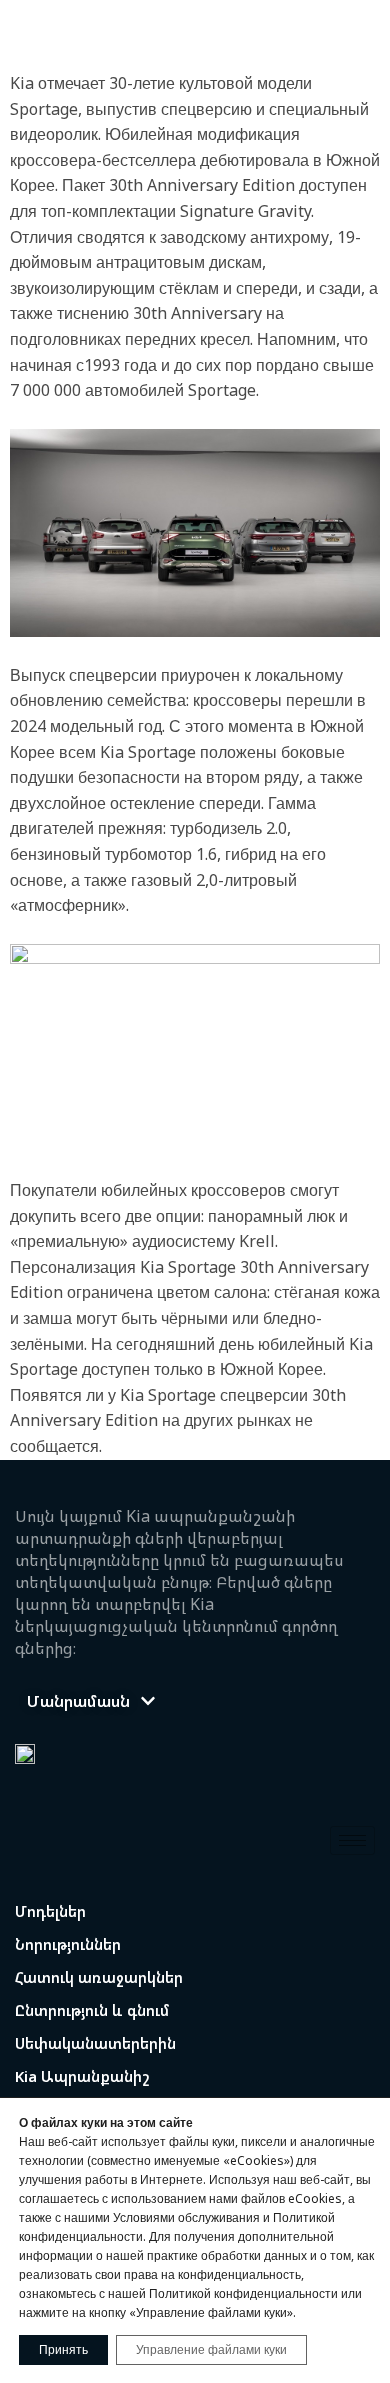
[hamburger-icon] (352, 1840)
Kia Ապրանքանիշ (82, 2076)
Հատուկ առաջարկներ (99, 1977)
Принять (63, 2349)
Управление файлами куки (211, 2349)
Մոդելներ (50, 1911)
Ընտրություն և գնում (92, 2010)
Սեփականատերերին (95, 2043)
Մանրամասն (78, 1701)
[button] (91, 1701)
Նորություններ (68, 1944)
